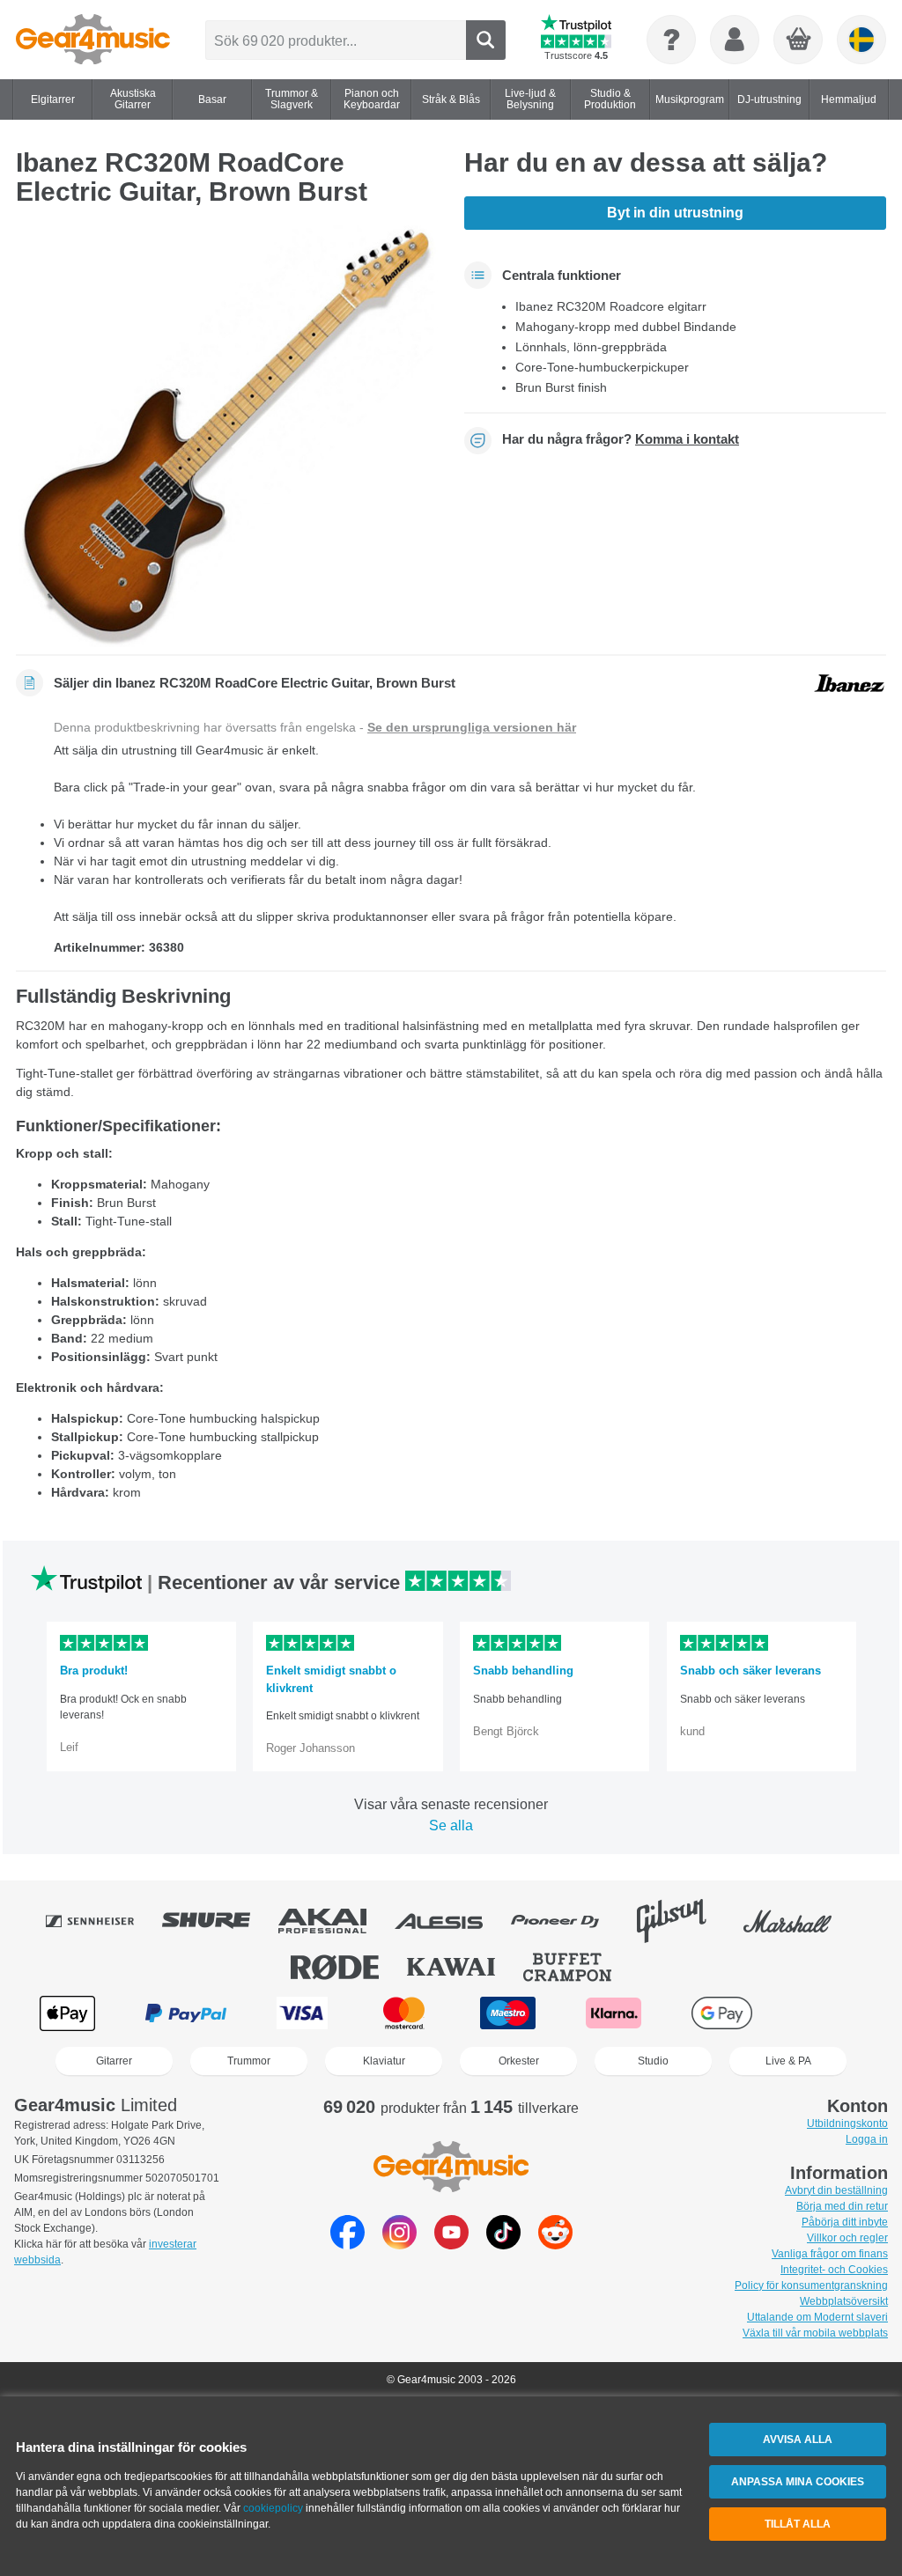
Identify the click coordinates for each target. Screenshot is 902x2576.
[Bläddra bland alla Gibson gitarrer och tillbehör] (684, 1921)
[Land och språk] (861, 40)
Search (486, 40)
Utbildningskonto (847, 2123)
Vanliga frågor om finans (830, 2254)
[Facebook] (347, 2245)
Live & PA (788, 2061)
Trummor (249, 2061)
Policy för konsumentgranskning (811, 2285)
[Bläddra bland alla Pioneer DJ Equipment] (567, 1921)
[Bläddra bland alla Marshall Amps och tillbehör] (800, 1921)
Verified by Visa (832, 2013)
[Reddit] (555, 2245)
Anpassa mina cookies (798, 2482)
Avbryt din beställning (836, 2190)
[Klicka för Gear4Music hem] (93, 40)
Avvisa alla (798, 2440)
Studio (653, 2061)
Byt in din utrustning (675, 213)
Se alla (451, 1825)
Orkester (519, 2061)
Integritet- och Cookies (834, 2270)
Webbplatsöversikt (844, 2301)
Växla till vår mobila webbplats (815, 2333)
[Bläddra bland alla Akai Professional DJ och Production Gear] (335, 1921)
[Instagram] (399, 2245)
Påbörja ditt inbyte (845, 2222)
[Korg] (799, 40)
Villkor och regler (847, 2238)
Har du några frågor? (621, 439)
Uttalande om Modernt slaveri (817, 2317)
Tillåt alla (798, 2524)
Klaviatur (384, 2061)
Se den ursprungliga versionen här (472, 727)
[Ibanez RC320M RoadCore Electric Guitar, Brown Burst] (227, 436)
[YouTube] (451, 2245)
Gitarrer (114, 2061)
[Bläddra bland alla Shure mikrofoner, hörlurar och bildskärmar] (218, 1921)
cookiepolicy (273, 2508)
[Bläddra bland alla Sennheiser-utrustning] (102, 1921)
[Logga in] (735, 40)
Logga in (867, 2139)
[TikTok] (503, 2245)
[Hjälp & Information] (671, 40)
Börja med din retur (842, 2206)
